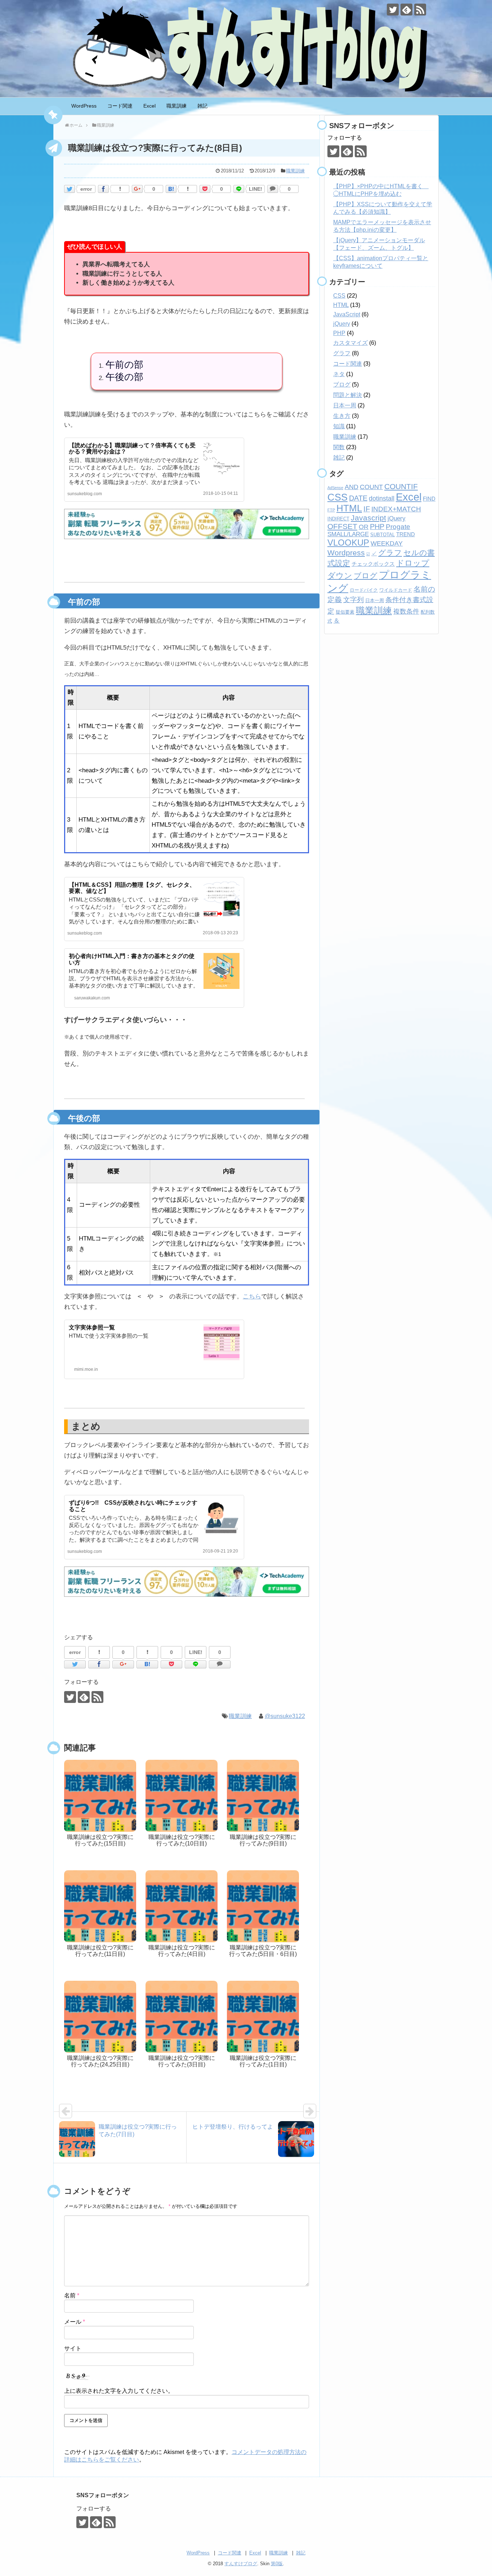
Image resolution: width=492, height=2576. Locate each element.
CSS (339, 296)
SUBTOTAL (383, 535)
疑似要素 (345, 612)
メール (75, 2322)
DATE (358, 498)
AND (352, 487)
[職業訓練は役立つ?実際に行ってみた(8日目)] (171, 189)
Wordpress (346, 553)
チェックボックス (373, 564)
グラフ (342, 353)
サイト (73, 2348)
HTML (341, 305)
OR (364, 527)
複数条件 (406, 611)
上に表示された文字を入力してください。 (119, 2391)
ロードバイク (364, 590)
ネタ (339, 374)
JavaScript (347, 314)
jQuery (342, 324)
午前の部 (124, 365)
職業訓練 (176, 106)
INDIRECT (338, 519)
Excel (149, 106)
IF (367, 509)
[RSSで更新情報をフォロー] (420, 10)
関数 (339, 447)
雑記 (202, 106)
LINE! (256, 189)
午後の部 (124, 377)
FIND (429, 499)
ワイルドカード (396, 590)
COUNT (371, 487)
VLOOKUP (348, 543)
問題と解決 (348, 395)
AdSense (335, 488)
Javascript (368, 518)
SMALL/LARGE (348, 534)
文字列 (354, 600)
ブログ (342, 385)
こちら (252, 1296)
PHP (339, 333)
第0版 (277, 2564)
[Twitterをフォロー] (393, 10)
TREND (406, 534)
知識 (339, 426)
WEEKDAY (387, 543)
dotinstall (382, 498)
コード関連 (120, 106)
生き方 (342, 416)
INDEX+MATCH (396, 509)
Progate (398, 527)
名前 (72, 2295)
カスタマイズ (350, 343)
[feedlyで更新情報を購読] (406, 10)
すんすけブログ (241, 2564)
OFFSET (342, 526)
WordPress (84, 106)
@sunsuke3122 (285, 1716)
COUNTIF (401, 486)
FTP (331, 510)
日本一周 (345, 405)
